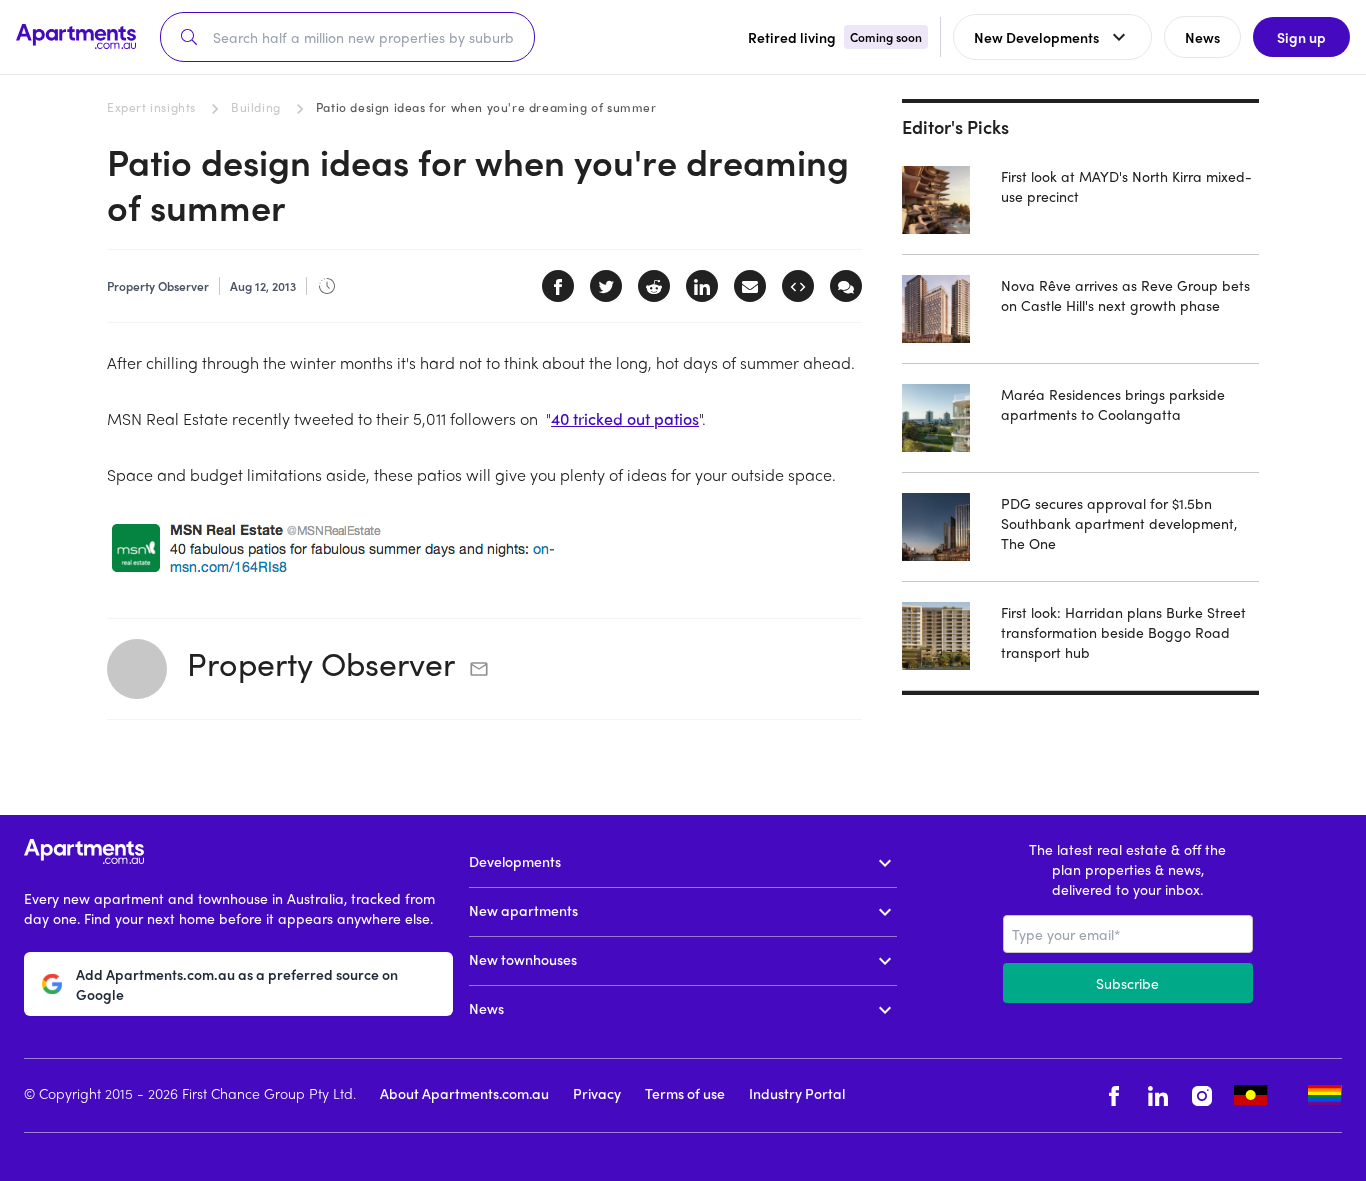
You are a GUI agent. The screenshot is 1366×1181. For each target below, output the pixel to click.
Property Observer (321, 663)
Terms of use (685, 1093)
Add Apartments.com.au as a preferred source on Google (237, 984)
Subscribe (1127, 983)
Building (256, 107)
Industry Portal (797, 1093)
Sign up (1301, 37)
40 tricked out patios (625, 418)
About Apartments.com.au (464, 1093)
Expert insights (151, 107)
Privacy (597, 1093)
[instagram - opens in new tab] (1202, 1095)
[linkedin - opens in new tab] (1158, 1095)
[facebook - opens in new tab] (1114, 1095)
